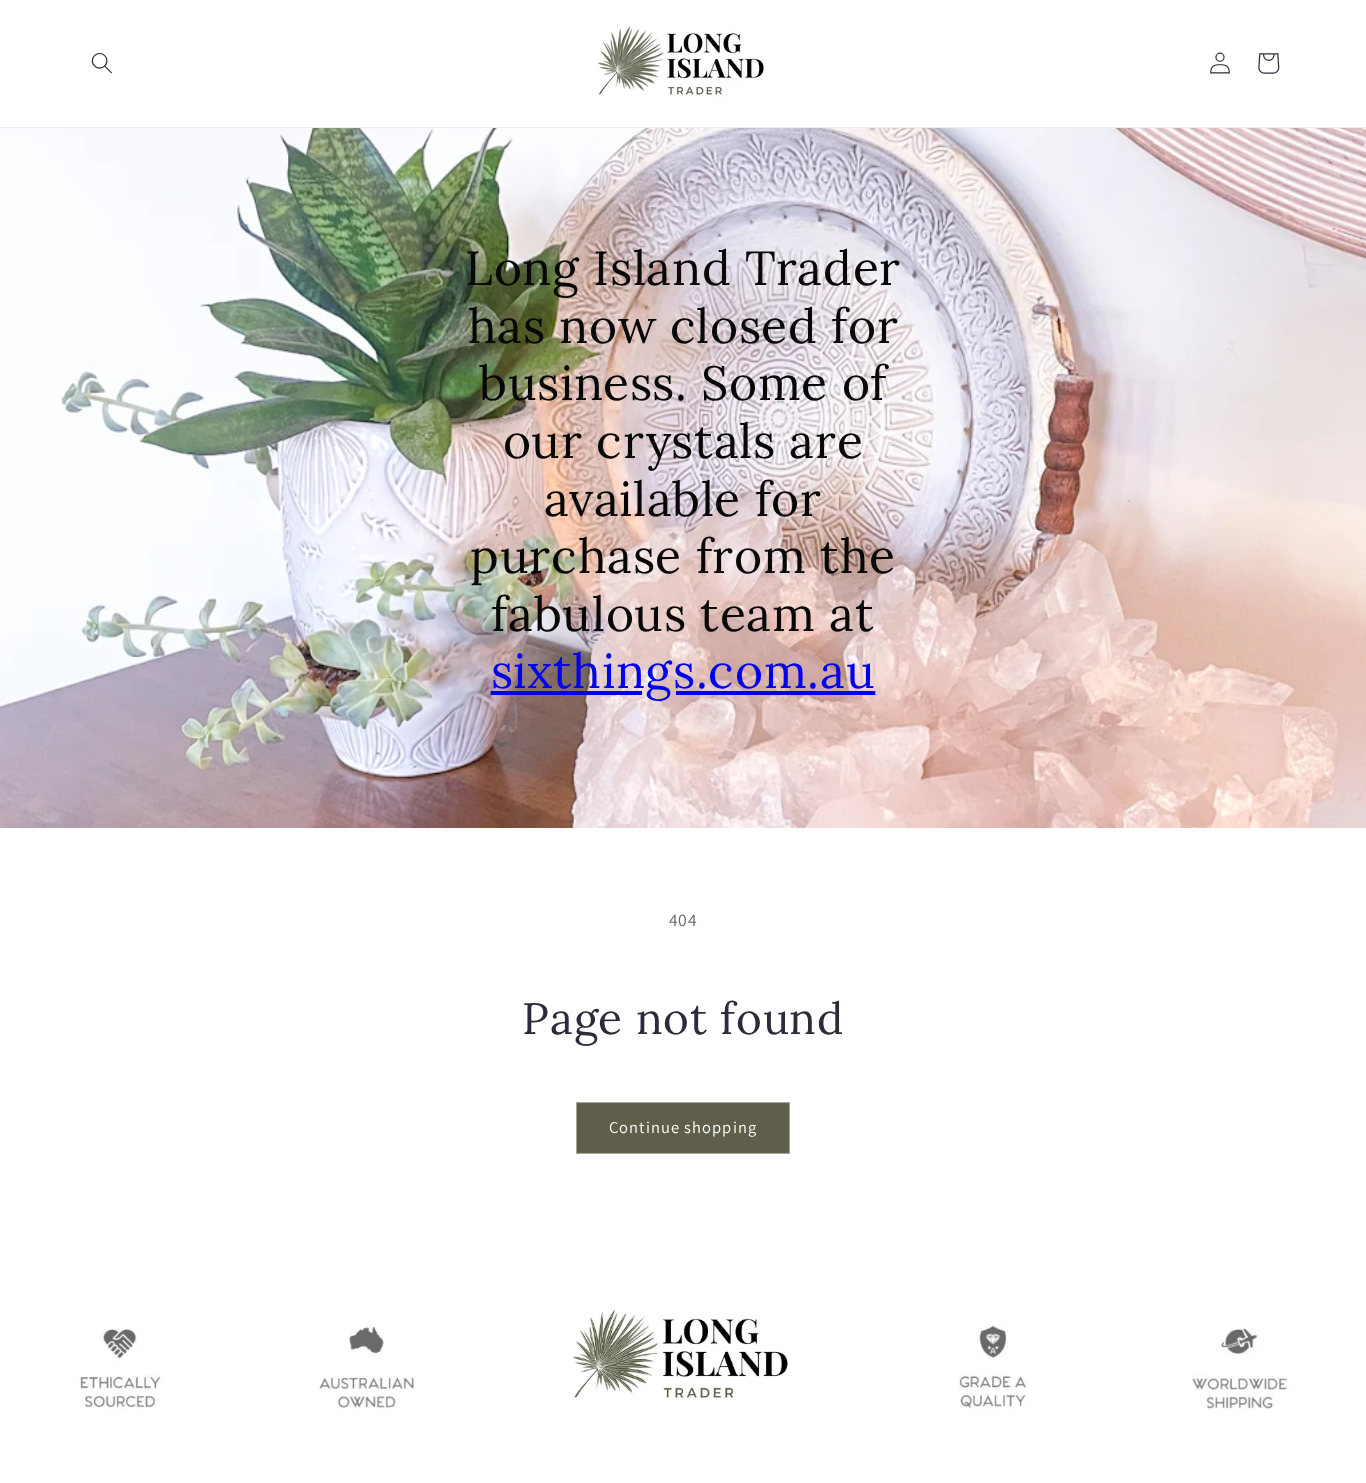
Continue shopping (683, 1127)
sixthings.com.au (683, 670)
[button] (102, 63)
